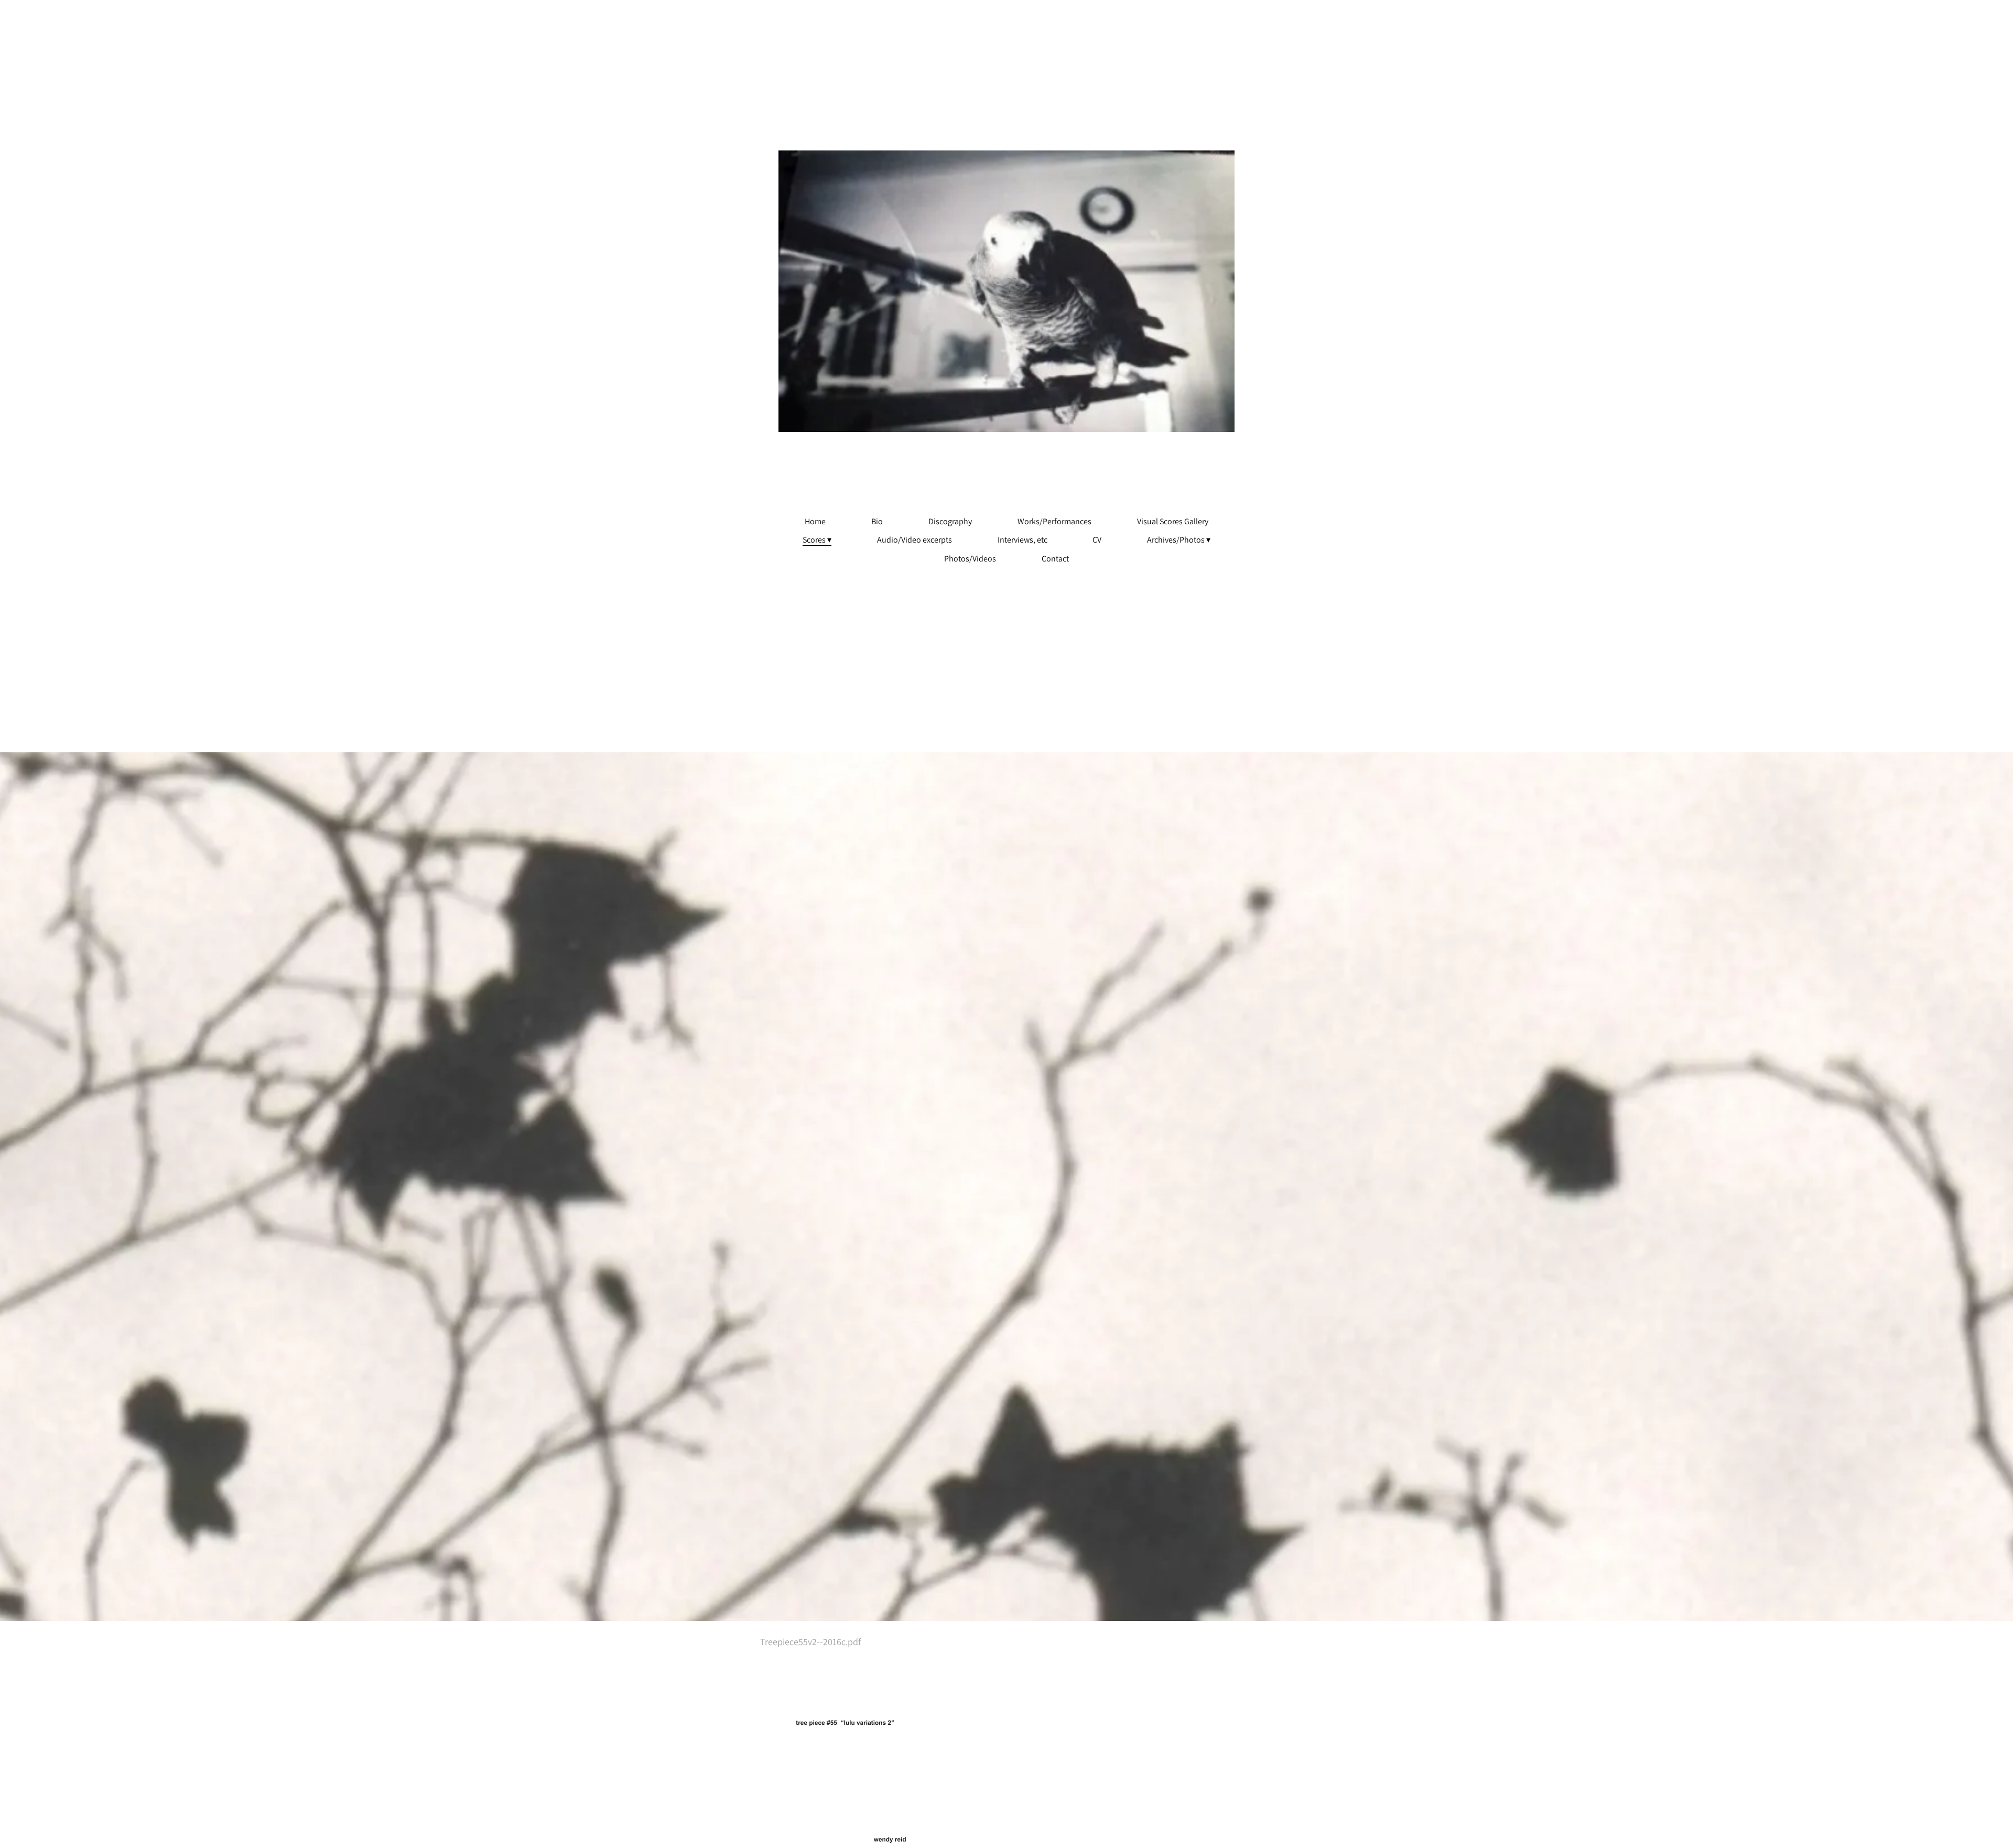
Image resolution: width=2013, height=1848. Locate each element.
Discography (950, 522)
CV (1097, 540)
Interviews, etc (1022, 540)
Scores (814, 540)
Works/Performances (1054, 522)
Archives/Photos (1176, 540)
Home (815, 522)
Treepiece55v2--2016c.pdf (810, 1642)
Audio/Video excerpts (914, 540)
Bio (877, 522)
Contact (1055, 559)
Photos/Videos (970, 559)
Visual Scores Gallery (1173, 522)
